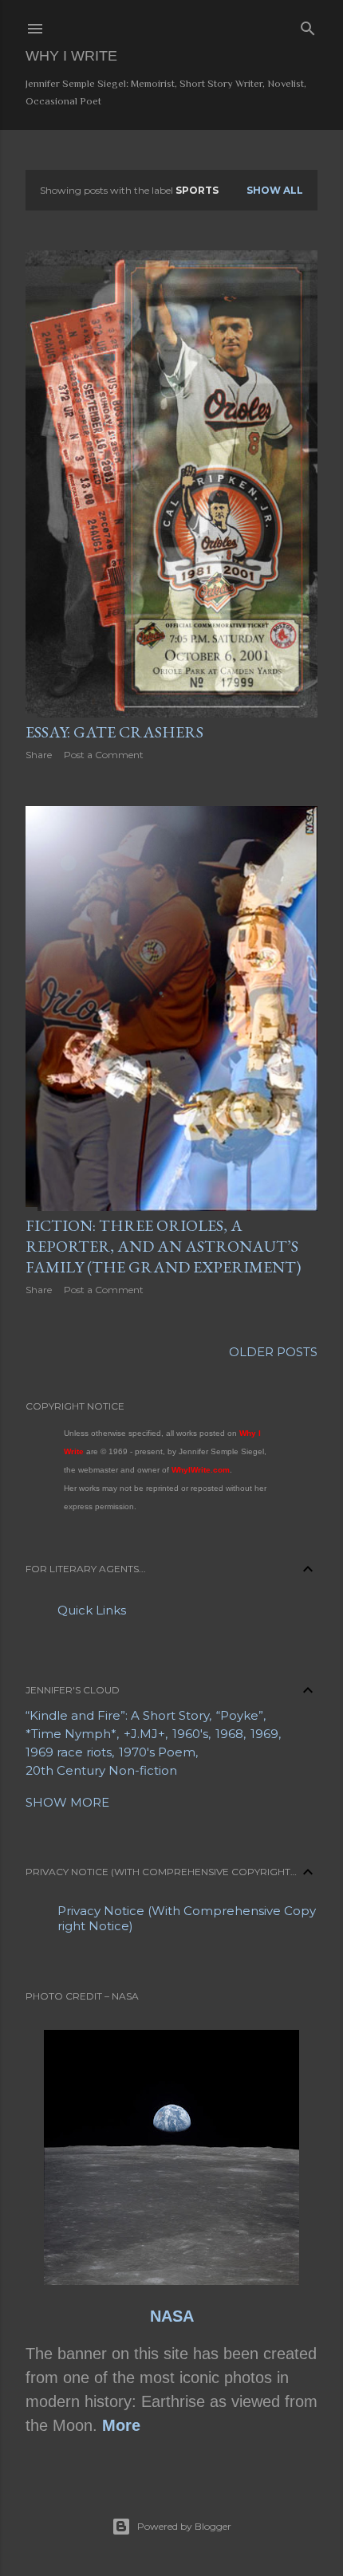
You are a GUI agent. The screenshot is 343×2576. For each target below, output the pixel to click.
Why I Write (71, 56)
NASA (172, 2316)
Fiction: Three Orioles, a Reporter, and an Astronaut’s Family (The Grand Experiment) (163, 1246)
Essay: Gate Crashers (114, 732)
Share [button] (39, 755)
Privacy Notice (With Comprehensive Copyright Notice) (187, 1918)
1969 (264, 1734)
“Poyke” (240, 1715)
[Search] (308, 26)
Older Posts (273, 1352)
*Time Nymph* (71, 1734)
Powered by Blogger (184, 2526)
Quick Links (92, 1610)
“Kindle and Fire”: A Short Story (117, 1715)
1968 (229, 1734)
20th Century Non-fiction (101, 1770)
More (121, 2425)
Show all (275, 190)
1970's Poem (157, 1752)
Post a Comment (104, 755)
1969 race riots (69, 1752)
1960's (190, 1734)
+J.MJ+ (144, 1734)
